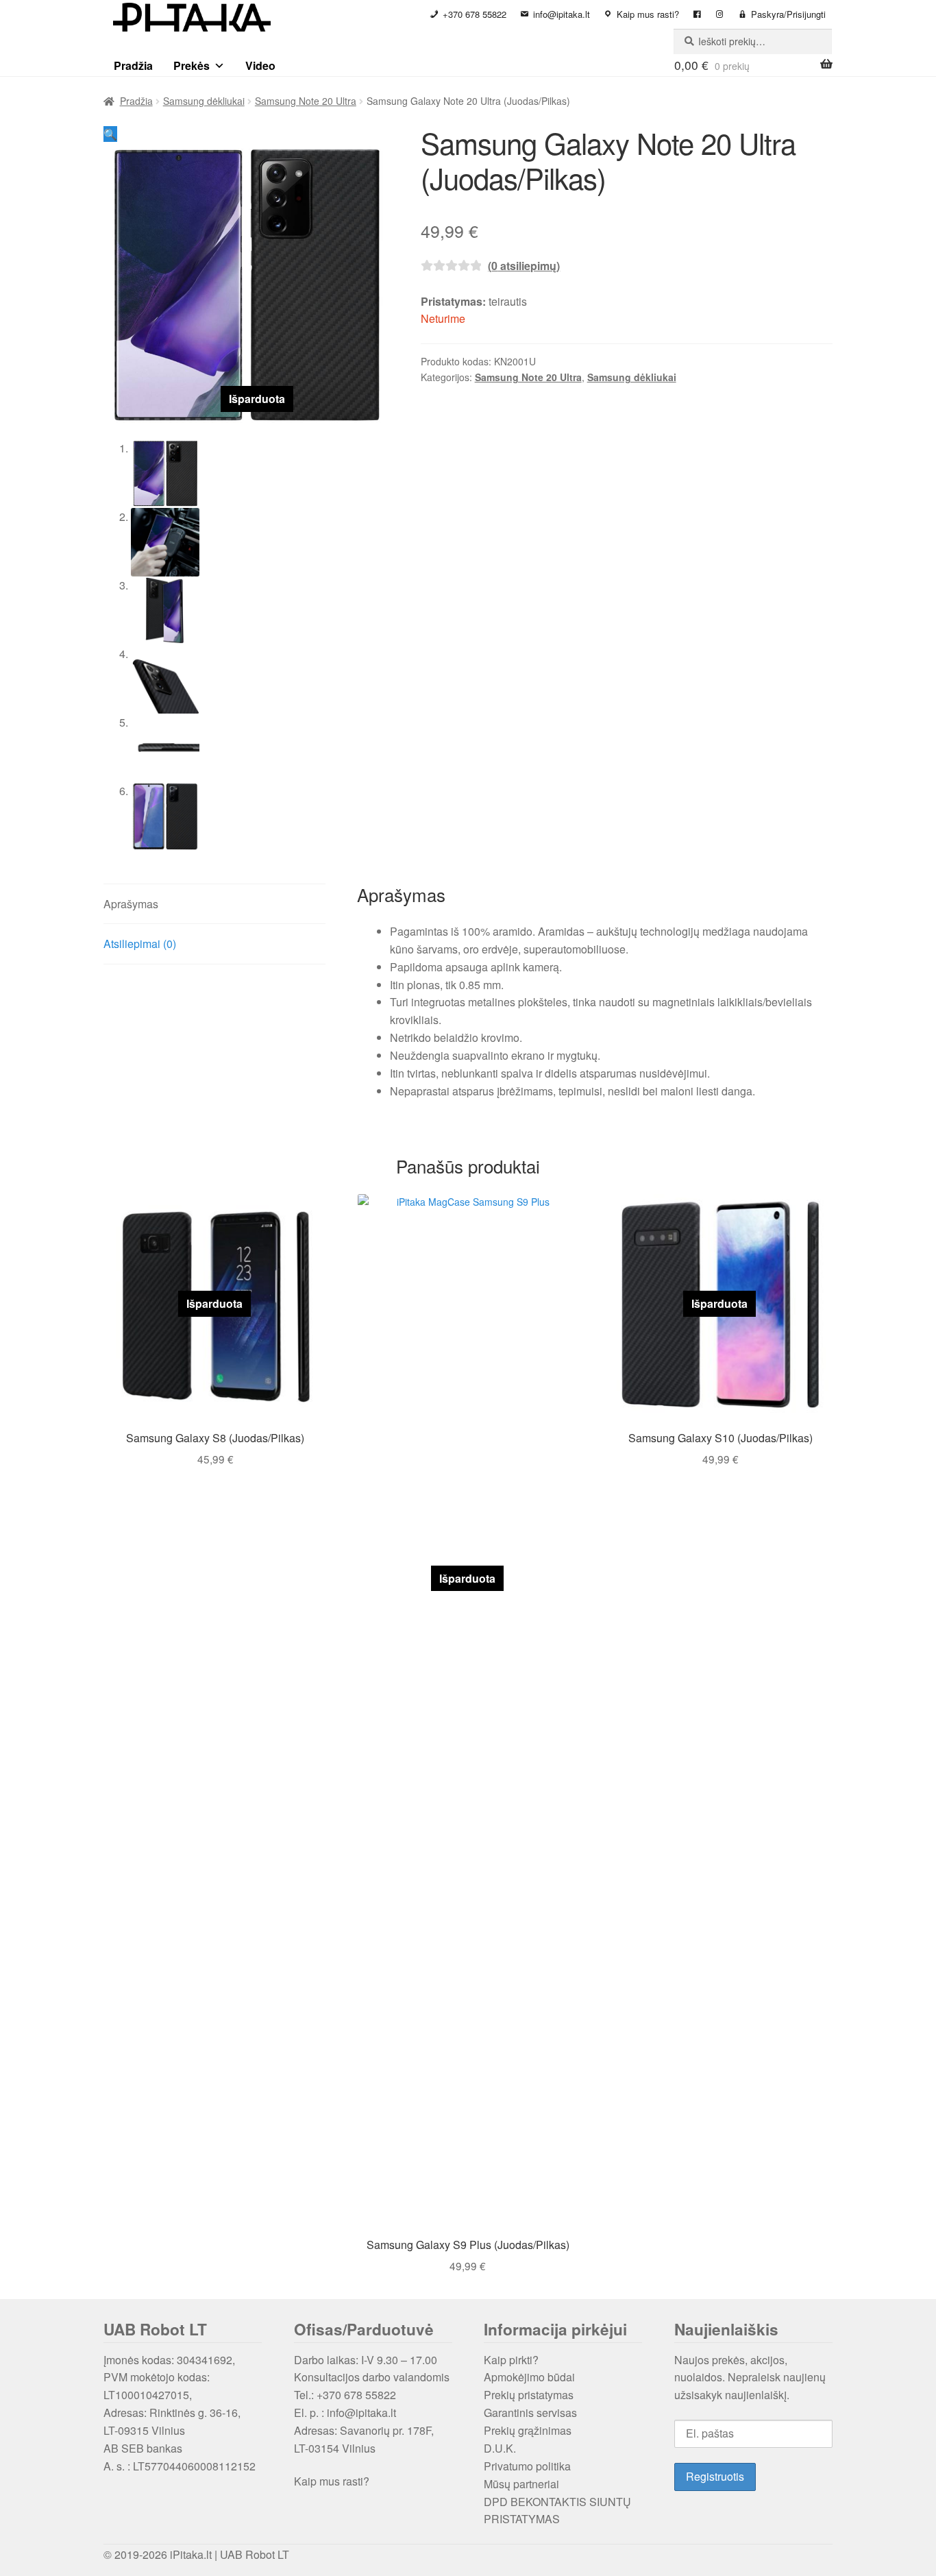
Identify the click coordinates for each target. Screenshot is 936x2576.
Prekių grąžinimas (528, 2430)
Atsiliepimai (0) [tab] (140, 944)
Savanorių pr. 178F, (387, 2430)
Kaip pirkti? (511, 2360)
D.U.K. (500, 2448)
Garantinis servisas (530, 2413)
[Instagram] (720, 14)
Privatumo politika (527, 2466)
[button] (110, 134)
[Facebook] (697, 14)
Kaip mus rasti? (648, 14)
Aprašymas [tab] (131, 904)
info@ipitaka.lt (562, 14)
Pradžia (133, 65)
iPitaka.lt (191, 2554)
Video (260, 65)
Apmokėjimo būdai (529, 2377)
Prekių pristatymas (529, 2395)
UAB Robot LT (255, 2554)
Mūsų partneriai (521, 2484)
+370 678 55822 (475, 14)
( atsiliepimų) (524, 266)
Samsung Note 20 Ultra (306, 101)
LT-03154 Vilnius (335, 2448)
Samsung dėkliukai (204, 101)
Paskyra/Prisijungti (788, 14)
